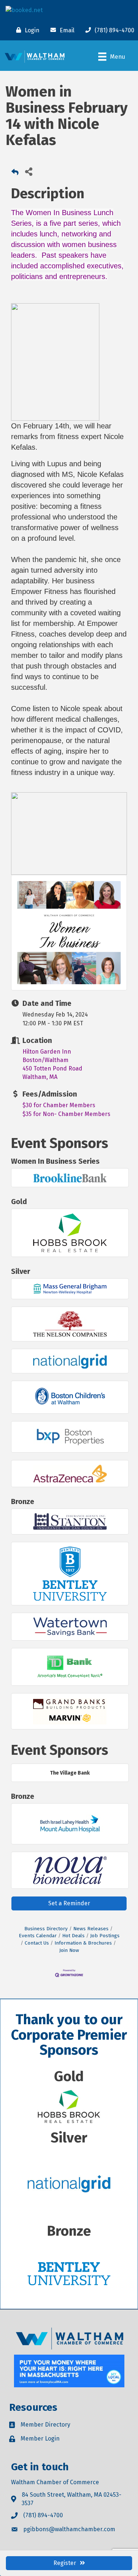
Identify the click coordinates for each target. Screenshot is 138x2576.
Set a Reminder (69, 1903)
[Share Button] (29, 171)
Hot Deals (73, 1936)
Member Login (40, 2439)
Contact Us (37, 1943)
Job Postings (105, 1936)
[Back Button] (15, 173)
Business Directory (46, 1929)
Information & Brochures (83, 1943)
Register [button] (65, 2563)
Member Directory (45, 2425)
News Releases (91, 1929)
